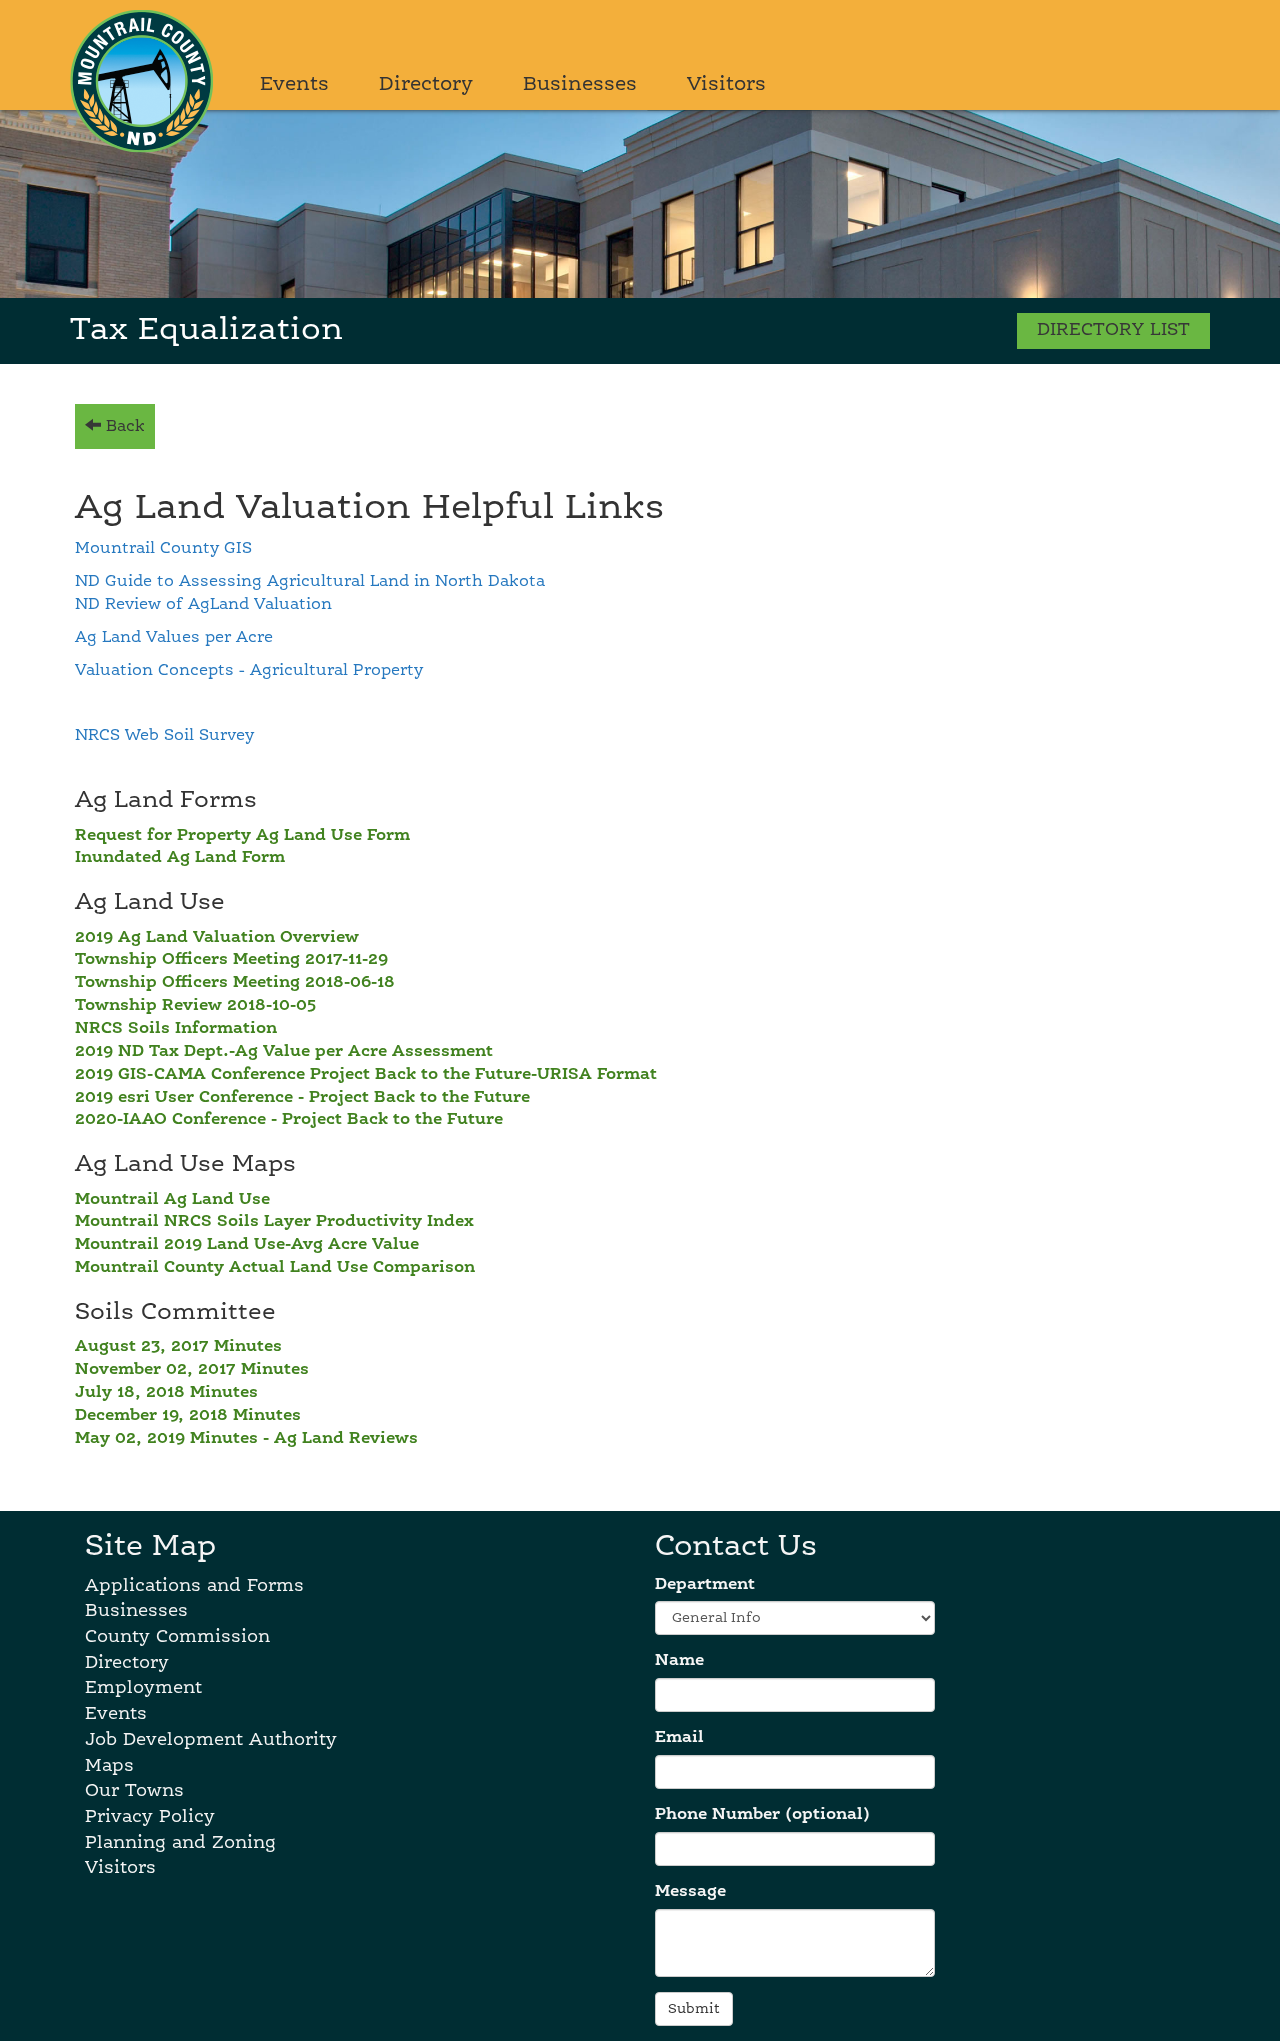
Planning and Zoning (180, 1843)
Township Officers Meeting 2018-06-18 (235, 983)
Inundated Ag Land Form (180, 858)
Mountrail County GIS (163, 549)
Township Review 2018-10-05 (195, 1006)
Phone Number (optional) (762, 1815)
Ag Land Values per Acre (174, 638)
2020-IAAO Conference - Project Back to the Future (289, 1120)
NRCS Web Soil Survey (164, 736)
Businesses (580, 85)
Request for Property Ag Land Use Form (242, 836)
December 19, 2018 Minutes (188, 1416)
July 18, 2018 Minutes (166, 1393)
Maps (109, 1766)
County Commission (177, 1637)
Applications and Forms (194, 1586)
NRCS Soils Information (176, 1029)
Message (690, 1892)
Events (294, 85)
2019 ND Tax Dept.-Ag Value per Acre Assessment (284, 1052)
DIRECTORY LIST (1113, 330)
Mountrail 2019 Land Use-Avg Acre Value (247, 1245)
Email (679, 1738)
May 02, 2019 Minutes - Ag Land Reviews (246, 1439)
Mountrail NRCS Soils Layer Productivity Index (274, 1222)
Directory (426, 85)
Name (679, 1661)
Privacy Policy (150, 1817)
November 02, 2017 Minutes (192, 1370)
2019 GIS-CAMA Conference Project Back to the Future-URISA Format (366, 1075)
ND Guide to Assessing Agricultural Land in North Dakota (310, 582)
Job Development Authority (211, 1740)
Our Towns (134, 1791)
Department (705, 1585)
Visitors (726, 85)
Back (123, 427)
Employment (143, 1688)
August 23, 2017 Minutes (178, 1347)
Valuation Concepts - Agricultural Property (249, 671)
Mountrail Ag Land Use (172, 1200)
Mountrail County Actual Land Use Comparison (275, 1268)
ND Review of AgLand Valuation (203, 605)
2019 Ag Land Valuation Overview (217, 938)
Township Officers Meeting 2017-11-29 (231, 960)
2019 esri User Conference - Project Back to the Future (302, 1098)
